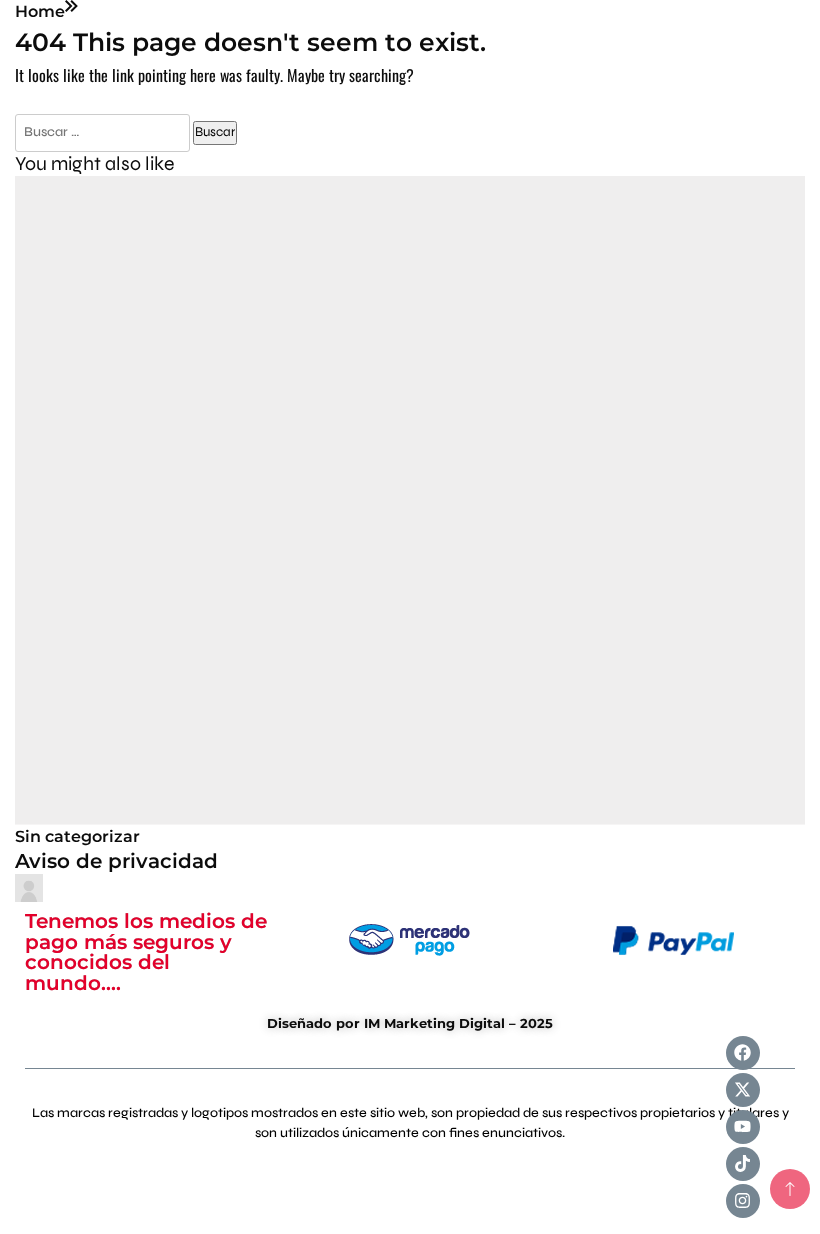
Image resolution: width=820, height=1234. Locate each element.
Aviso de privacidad (116, 861)
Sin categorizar (77, 836)
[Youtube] (743, 1127)
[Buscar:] (104, 130)
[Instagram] (743, 1201)
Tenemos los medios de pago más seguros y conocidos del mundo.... (146, 952)
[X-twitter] (743, 1090)
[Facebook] (743, 1053)
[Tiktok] (743, 1164)
